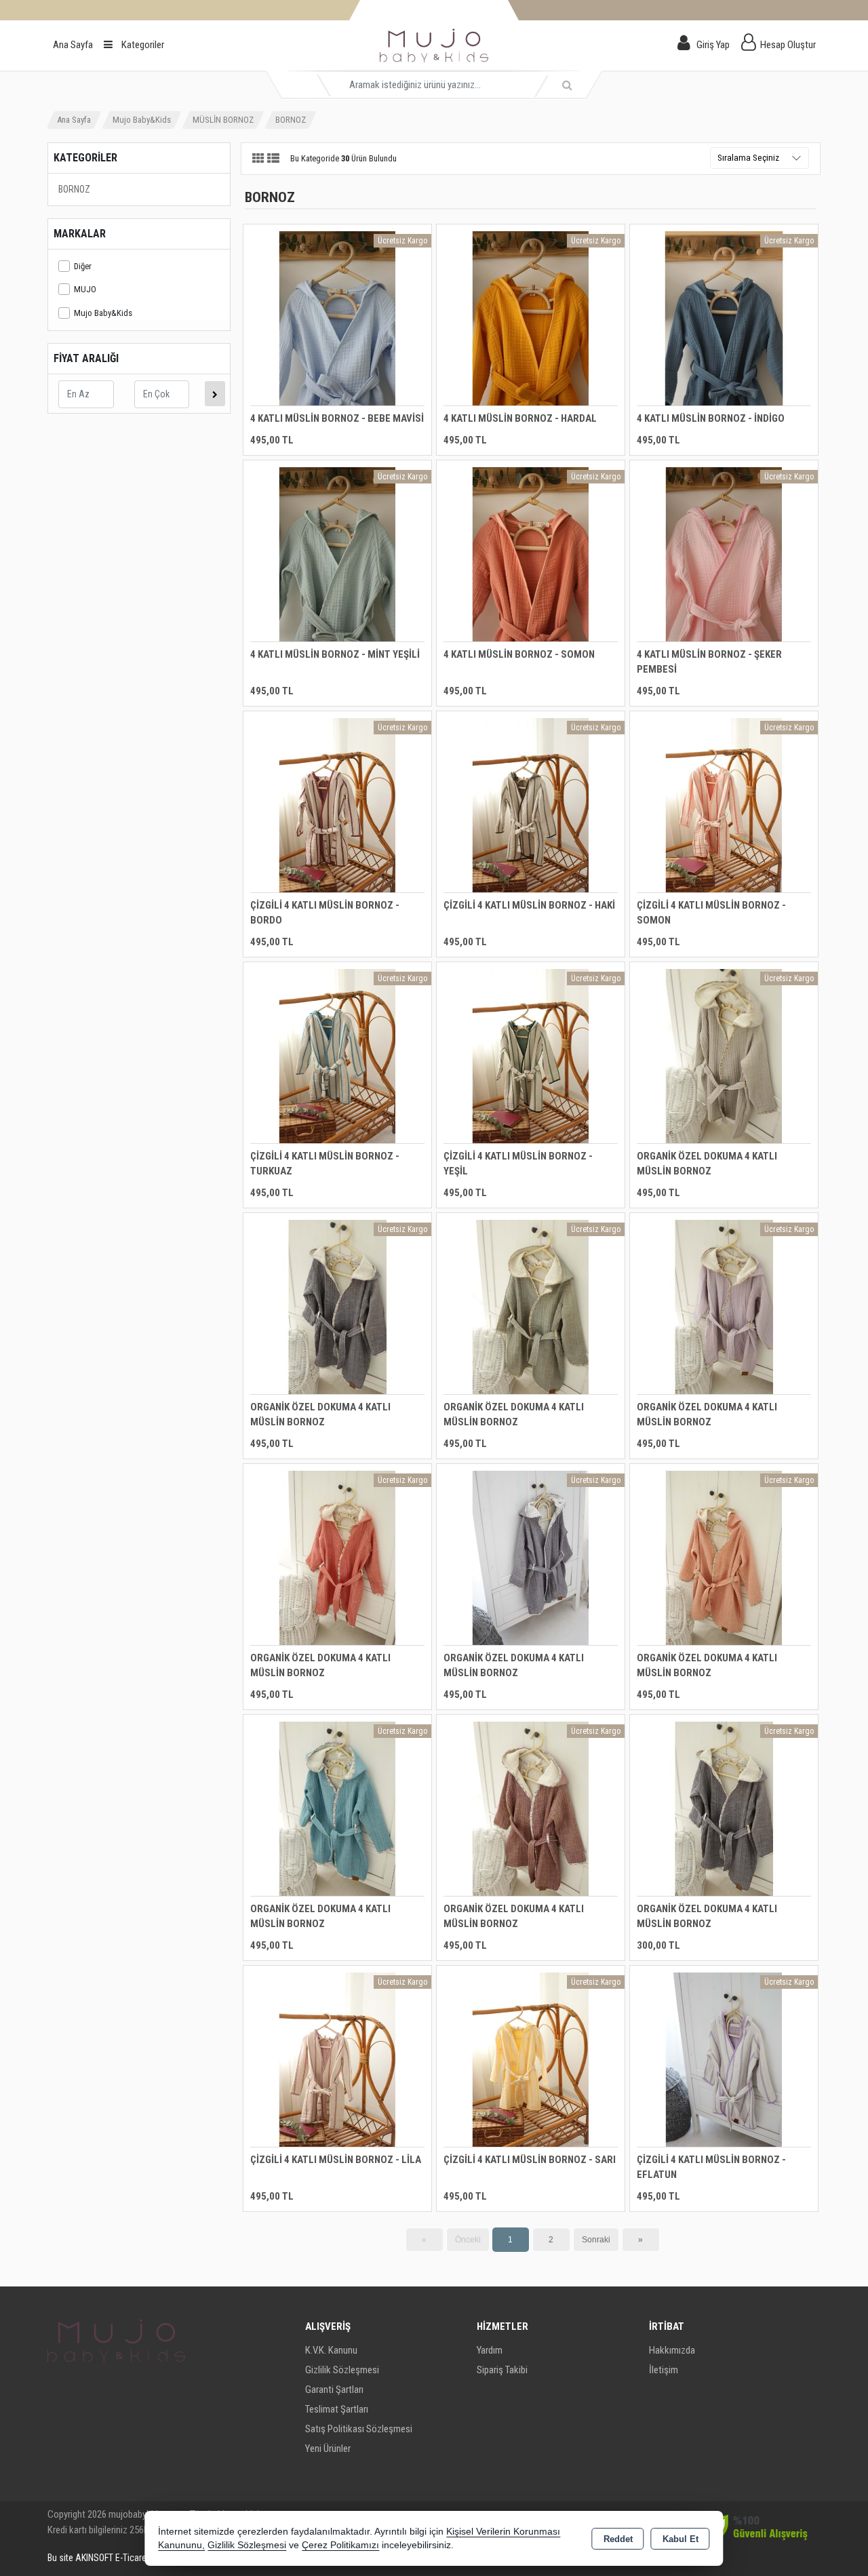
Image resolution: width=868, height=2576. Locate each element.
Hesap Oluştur (788, 45)
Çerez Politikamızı (340, 2545)
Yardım (490, 2350)
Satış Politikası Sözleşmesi (359, 2429)
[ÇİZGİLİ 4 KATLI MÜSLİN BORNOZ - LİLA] (337, 2059)
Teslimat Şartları (337, 2409)
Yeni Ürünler (328, 2449)
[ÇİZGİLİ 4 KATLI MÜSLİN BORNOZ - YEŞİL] (531, 1055)
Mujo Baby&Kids (103, 313)
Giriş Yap (713, 45)
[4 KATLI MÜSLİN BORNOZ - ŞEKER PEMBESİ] (724, 554)
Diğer (83, 266)
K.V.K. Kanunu (331, 2350)
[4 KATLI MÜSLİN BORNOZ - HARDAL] (531, 318)
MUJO (85, 289)
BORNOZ (74, 189)
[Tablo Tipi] (273, 159)
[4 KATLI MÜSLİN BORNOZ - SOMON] (531, 554)
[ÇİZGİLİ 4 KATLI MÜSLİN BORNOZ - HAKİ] (531, 805)
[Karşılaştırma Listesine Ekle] (261, 273)
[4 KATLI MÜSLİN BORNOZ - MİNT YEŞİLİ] (337, 554)
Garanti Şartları (334, 2390)
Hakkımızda (672, 2350)
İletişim (664, 2370)
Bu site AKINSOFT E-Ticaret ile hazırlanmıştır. (131, 2558)
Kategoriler (142, 45)
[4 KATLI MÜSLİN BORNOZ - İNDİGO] (724, 318)
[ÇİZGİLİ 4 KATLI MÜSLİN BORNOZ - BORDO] (337, 805)
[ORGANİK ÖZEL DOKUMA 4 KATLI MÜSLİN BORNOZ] (724, 1055)
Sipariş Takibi (502, 2370)
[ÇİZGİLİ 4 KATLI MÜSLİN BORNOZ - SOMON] (724, 805)
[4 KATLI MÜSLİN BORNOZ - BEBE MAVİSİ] (337, 318)
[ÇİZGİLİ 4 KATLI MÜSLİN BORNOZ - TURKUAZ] (337, 1055)
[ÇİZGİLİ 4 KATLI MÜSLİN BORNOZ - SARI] (531, 2059)
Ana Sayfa (73, 45)
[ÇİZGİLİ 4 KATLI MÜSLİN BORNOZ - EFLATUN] (724, 2059)
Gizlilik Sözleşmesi (342, 2370)
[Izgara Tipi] (258, 159)
